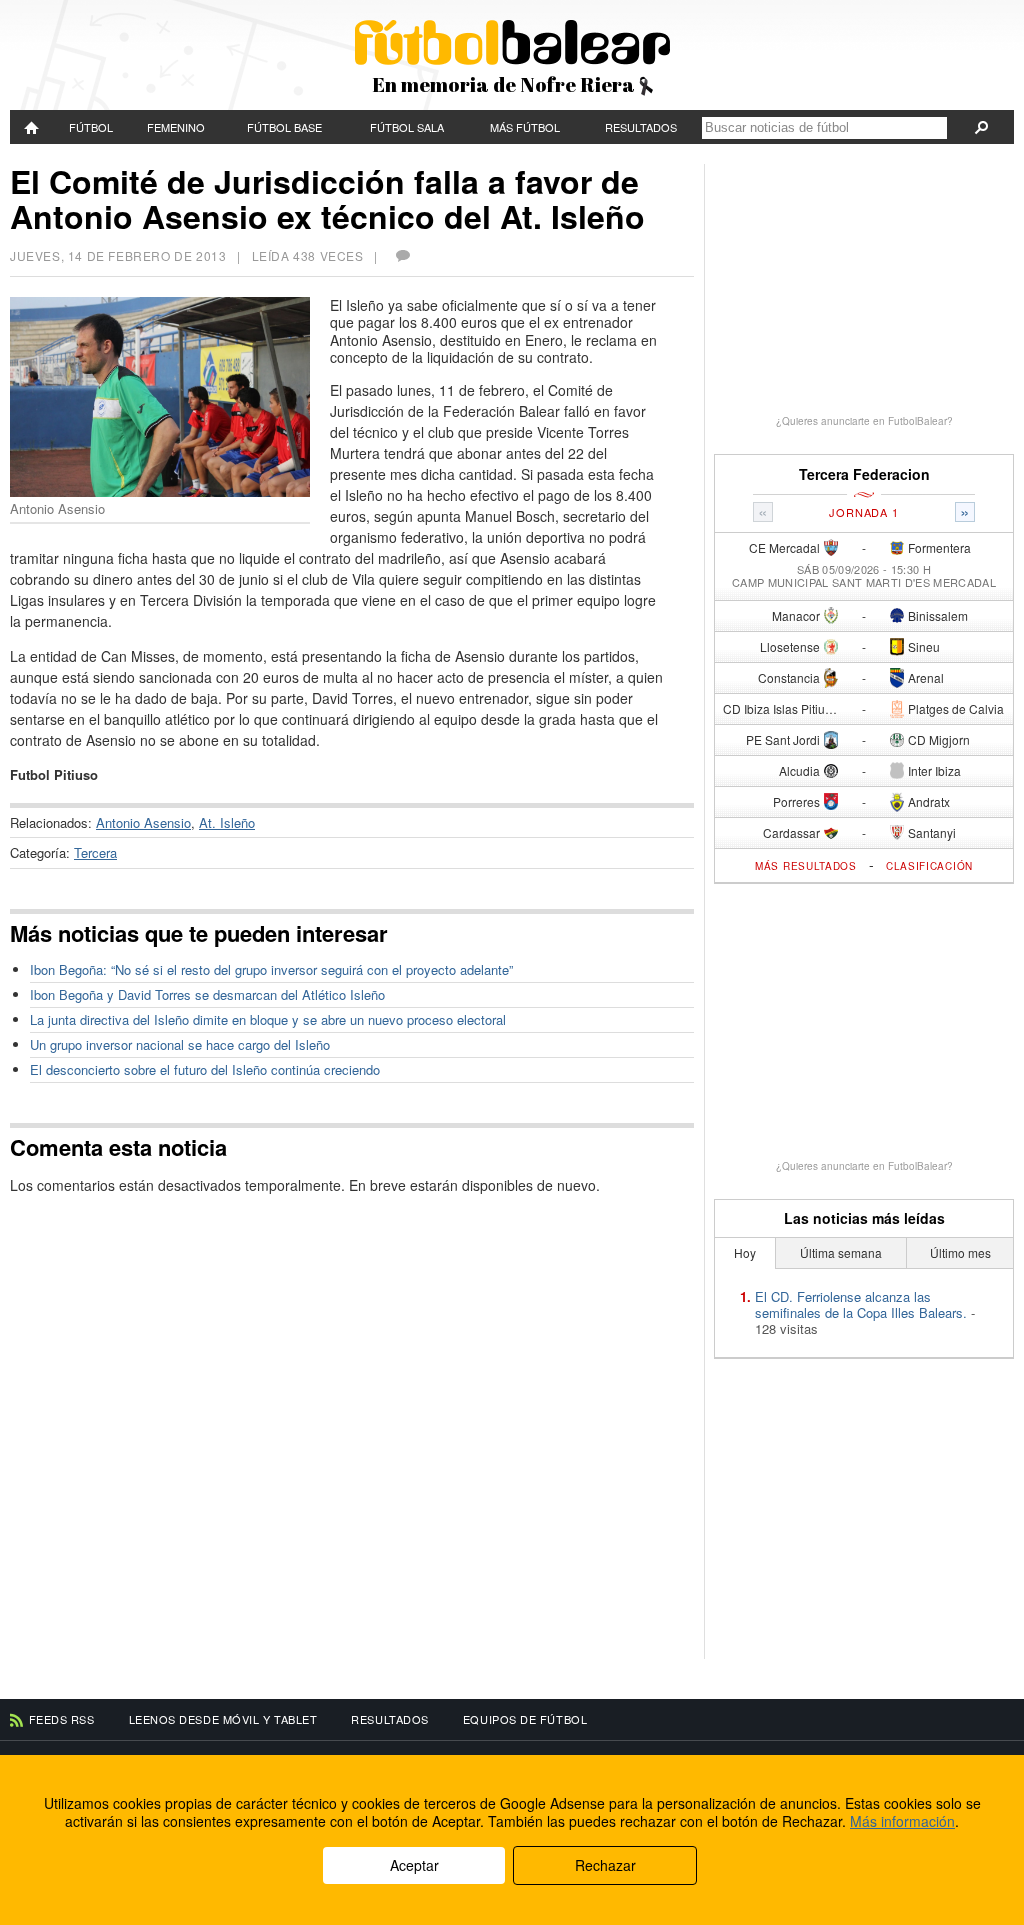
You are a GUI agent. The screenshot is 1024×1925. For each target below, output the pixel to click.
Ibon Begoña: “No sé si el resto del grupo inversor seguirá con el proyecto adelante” (271, 969)
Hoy (745, 1252)
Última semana (841, 1252)
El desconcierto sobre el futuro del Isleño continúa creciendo (205, 1069)
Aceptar (414, 1865)
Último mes (960, 1252)
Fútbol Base (284, 127)
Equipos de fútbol (525, 1719)
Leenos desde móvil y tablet (223, 1719)
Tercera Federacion (864, 474)
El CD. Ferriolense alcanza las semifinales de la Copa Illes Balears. (861, 1304)
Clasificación (929, 866)
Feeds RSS (62, 1719)
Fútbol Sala (407, 127)
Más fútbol (525, 127)
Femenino (176, 127)
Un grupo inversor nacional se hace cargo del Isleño (180, 1044)
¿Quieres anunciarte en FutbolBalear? (864, 421)
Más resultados (806, 866)
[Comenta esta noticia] (402, 255)
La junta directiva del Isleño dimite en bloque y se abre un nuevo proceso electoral (268, 1019)
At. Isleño (227, 822)
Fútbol (91, 127)
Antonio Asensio (143, 822)
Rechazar (605, 1865)
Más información (902, 1821)
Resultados (641, 127)
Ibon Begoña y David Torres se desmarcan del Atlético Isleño (207, 994)
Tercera (95, 852)
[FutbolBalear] (32, 127)
